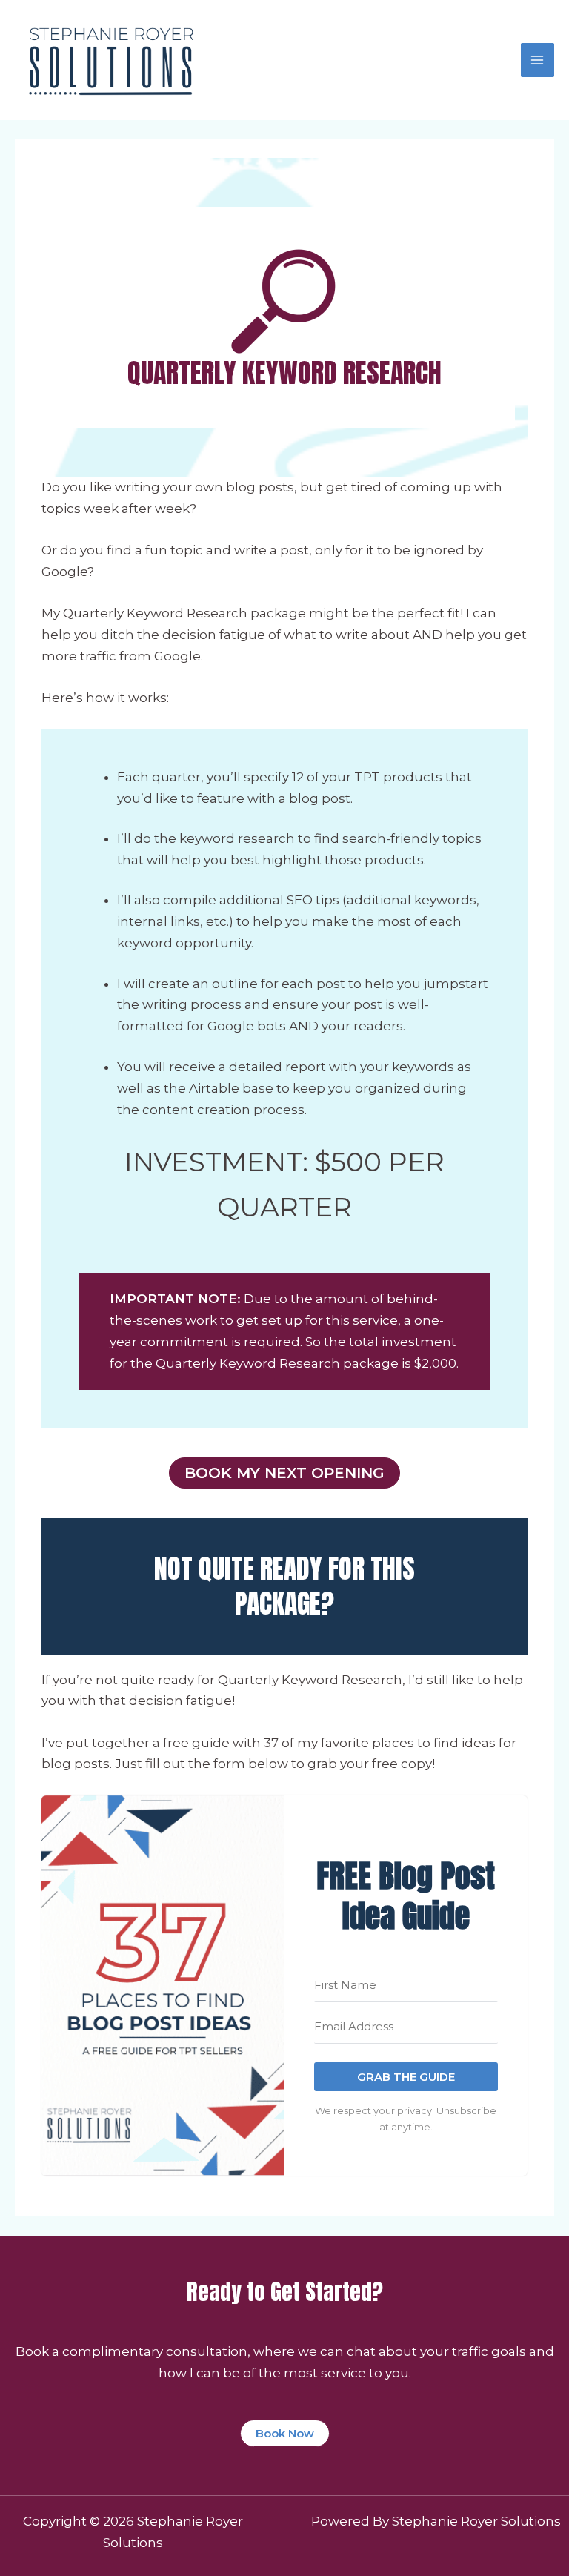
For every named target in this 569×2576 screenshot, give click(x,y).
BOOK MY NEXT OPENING (284, 1473)
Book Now (285, 2433)
